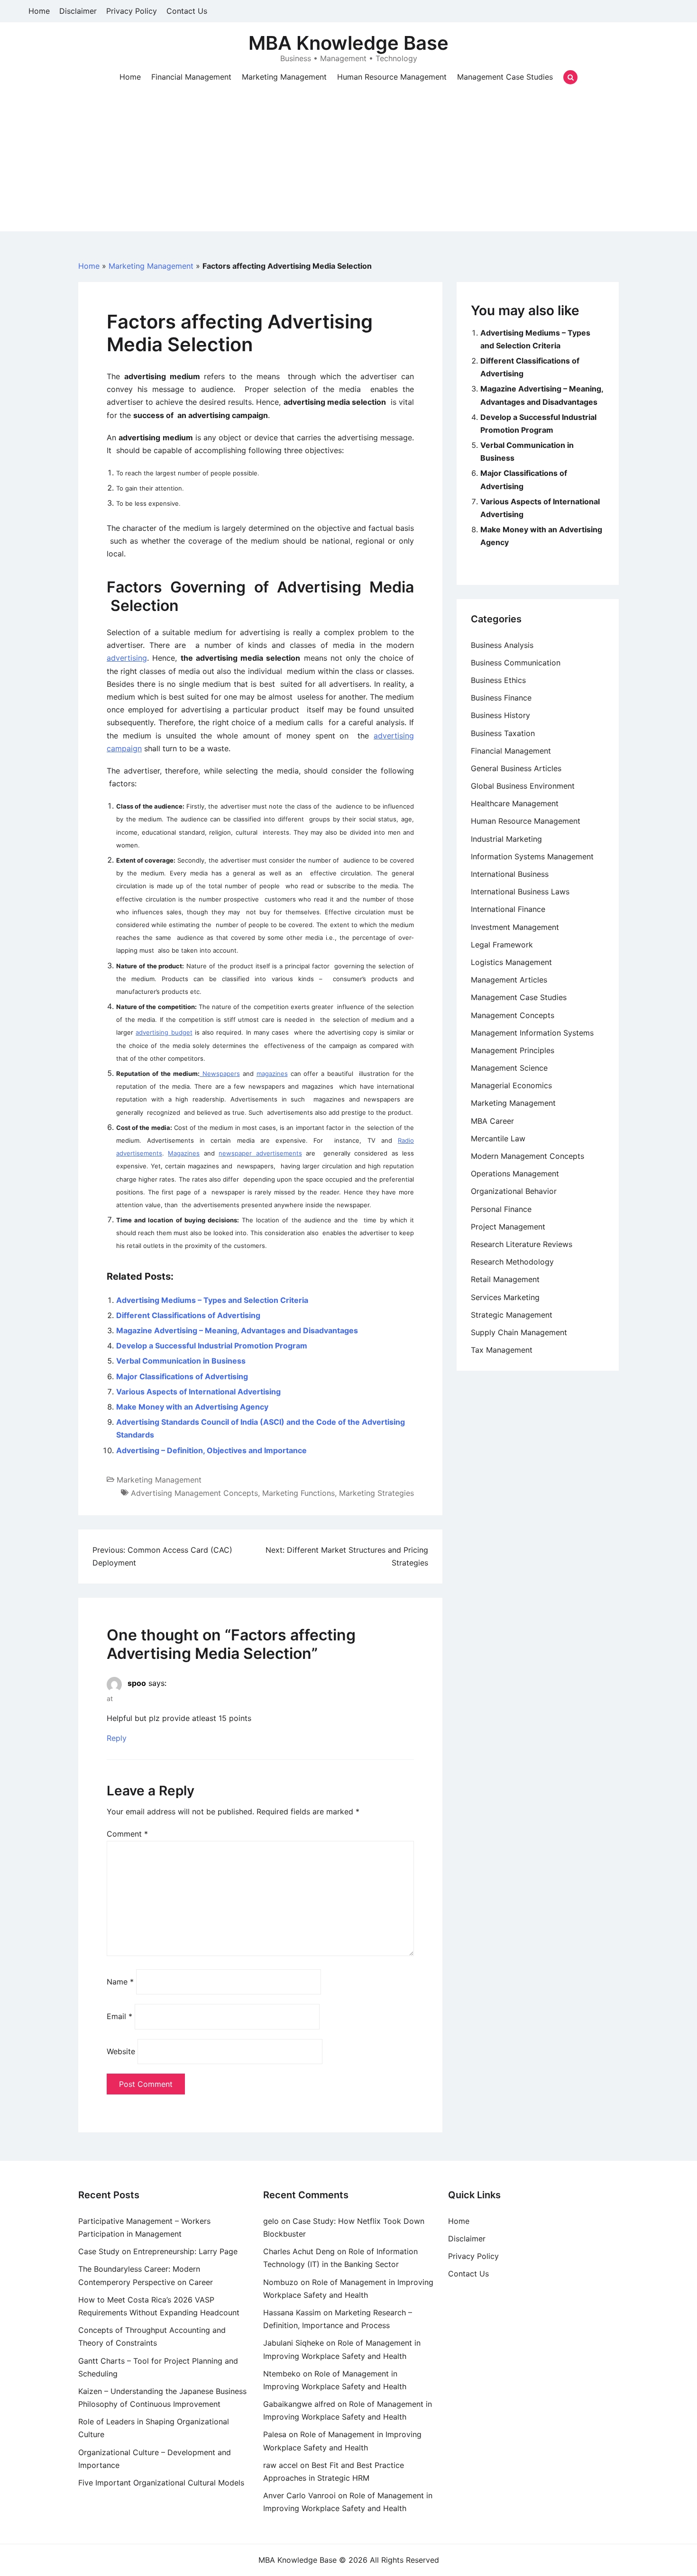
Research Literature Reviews (522, 1244)
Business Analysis (502, 645)
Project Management (508, 1227)
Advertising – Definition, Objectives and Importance (211, 1450)
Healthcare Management (515, 803)
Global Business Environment (523, 786)
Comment (127, 1834)
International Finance (508, 909)
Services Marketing (505, 1297)
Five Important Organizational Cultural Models (161, 2483)
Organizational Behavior (514, 1191)
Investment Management (515, 927)
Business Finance (501, 698)
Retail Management (505, 1279)
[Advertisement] (348, 165)
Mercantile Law (498, 1138)
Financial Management (191, 77)
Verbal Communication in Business (181, 1361)
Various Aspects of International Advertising (198, 1392)
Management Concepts (513, 1015)
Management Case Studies (505, 77)
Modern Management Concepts (527, 1156)
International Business (510, 874)
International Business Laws (520, 892)
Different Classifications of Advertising (188, 1315)
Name (120, 1982)
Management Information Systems (532, 1033)
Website (121, 2051)
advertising (127, 658)
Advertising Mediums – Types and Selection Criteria (212, 1300)
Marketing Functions (298, 1493)
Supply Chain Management (519, 1332)
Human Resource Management (392, 77)
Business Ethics (498, 680)
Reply (117, 1739)
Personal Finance (501, 1209)
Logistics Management (511, 962)
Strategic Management (512, 1315)
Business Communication (516, 663)
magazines (272, 1074)
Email (119, 2016)
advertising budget (164, 1032)
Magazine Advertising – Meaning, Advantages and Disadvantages (237, 1330)
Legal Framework (502, 945)
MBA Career (492, 1121)
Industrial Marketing (506, 839)
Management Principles (513, 1050)
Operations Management (515, 1174)
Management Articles (509, 980)
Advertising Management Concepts (194, 1493)
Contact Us (187, 11)
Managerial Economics (511, 1085)
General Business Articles (516, 768)
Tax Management (502, 1350)
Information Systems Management (532, 856)
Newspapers (220, 1074)
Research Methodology (512, 1262)
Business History (500, 715)
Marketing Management (284, 77)
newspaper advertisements (260, 1153)
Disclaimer (78, 11)
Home (39, 11)
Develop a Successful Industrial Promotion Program (212, 1346)
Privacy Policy (132, 11)
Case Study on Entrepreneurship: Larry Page (158, 2251)
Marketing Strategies (376, 1493)
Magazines (184, 1153)
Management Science (509, 1068)
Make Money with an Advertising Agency (192, 1407)
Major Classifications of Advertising (182, 1376)
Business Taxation (503, 733)
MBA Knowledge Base (348, 43)
